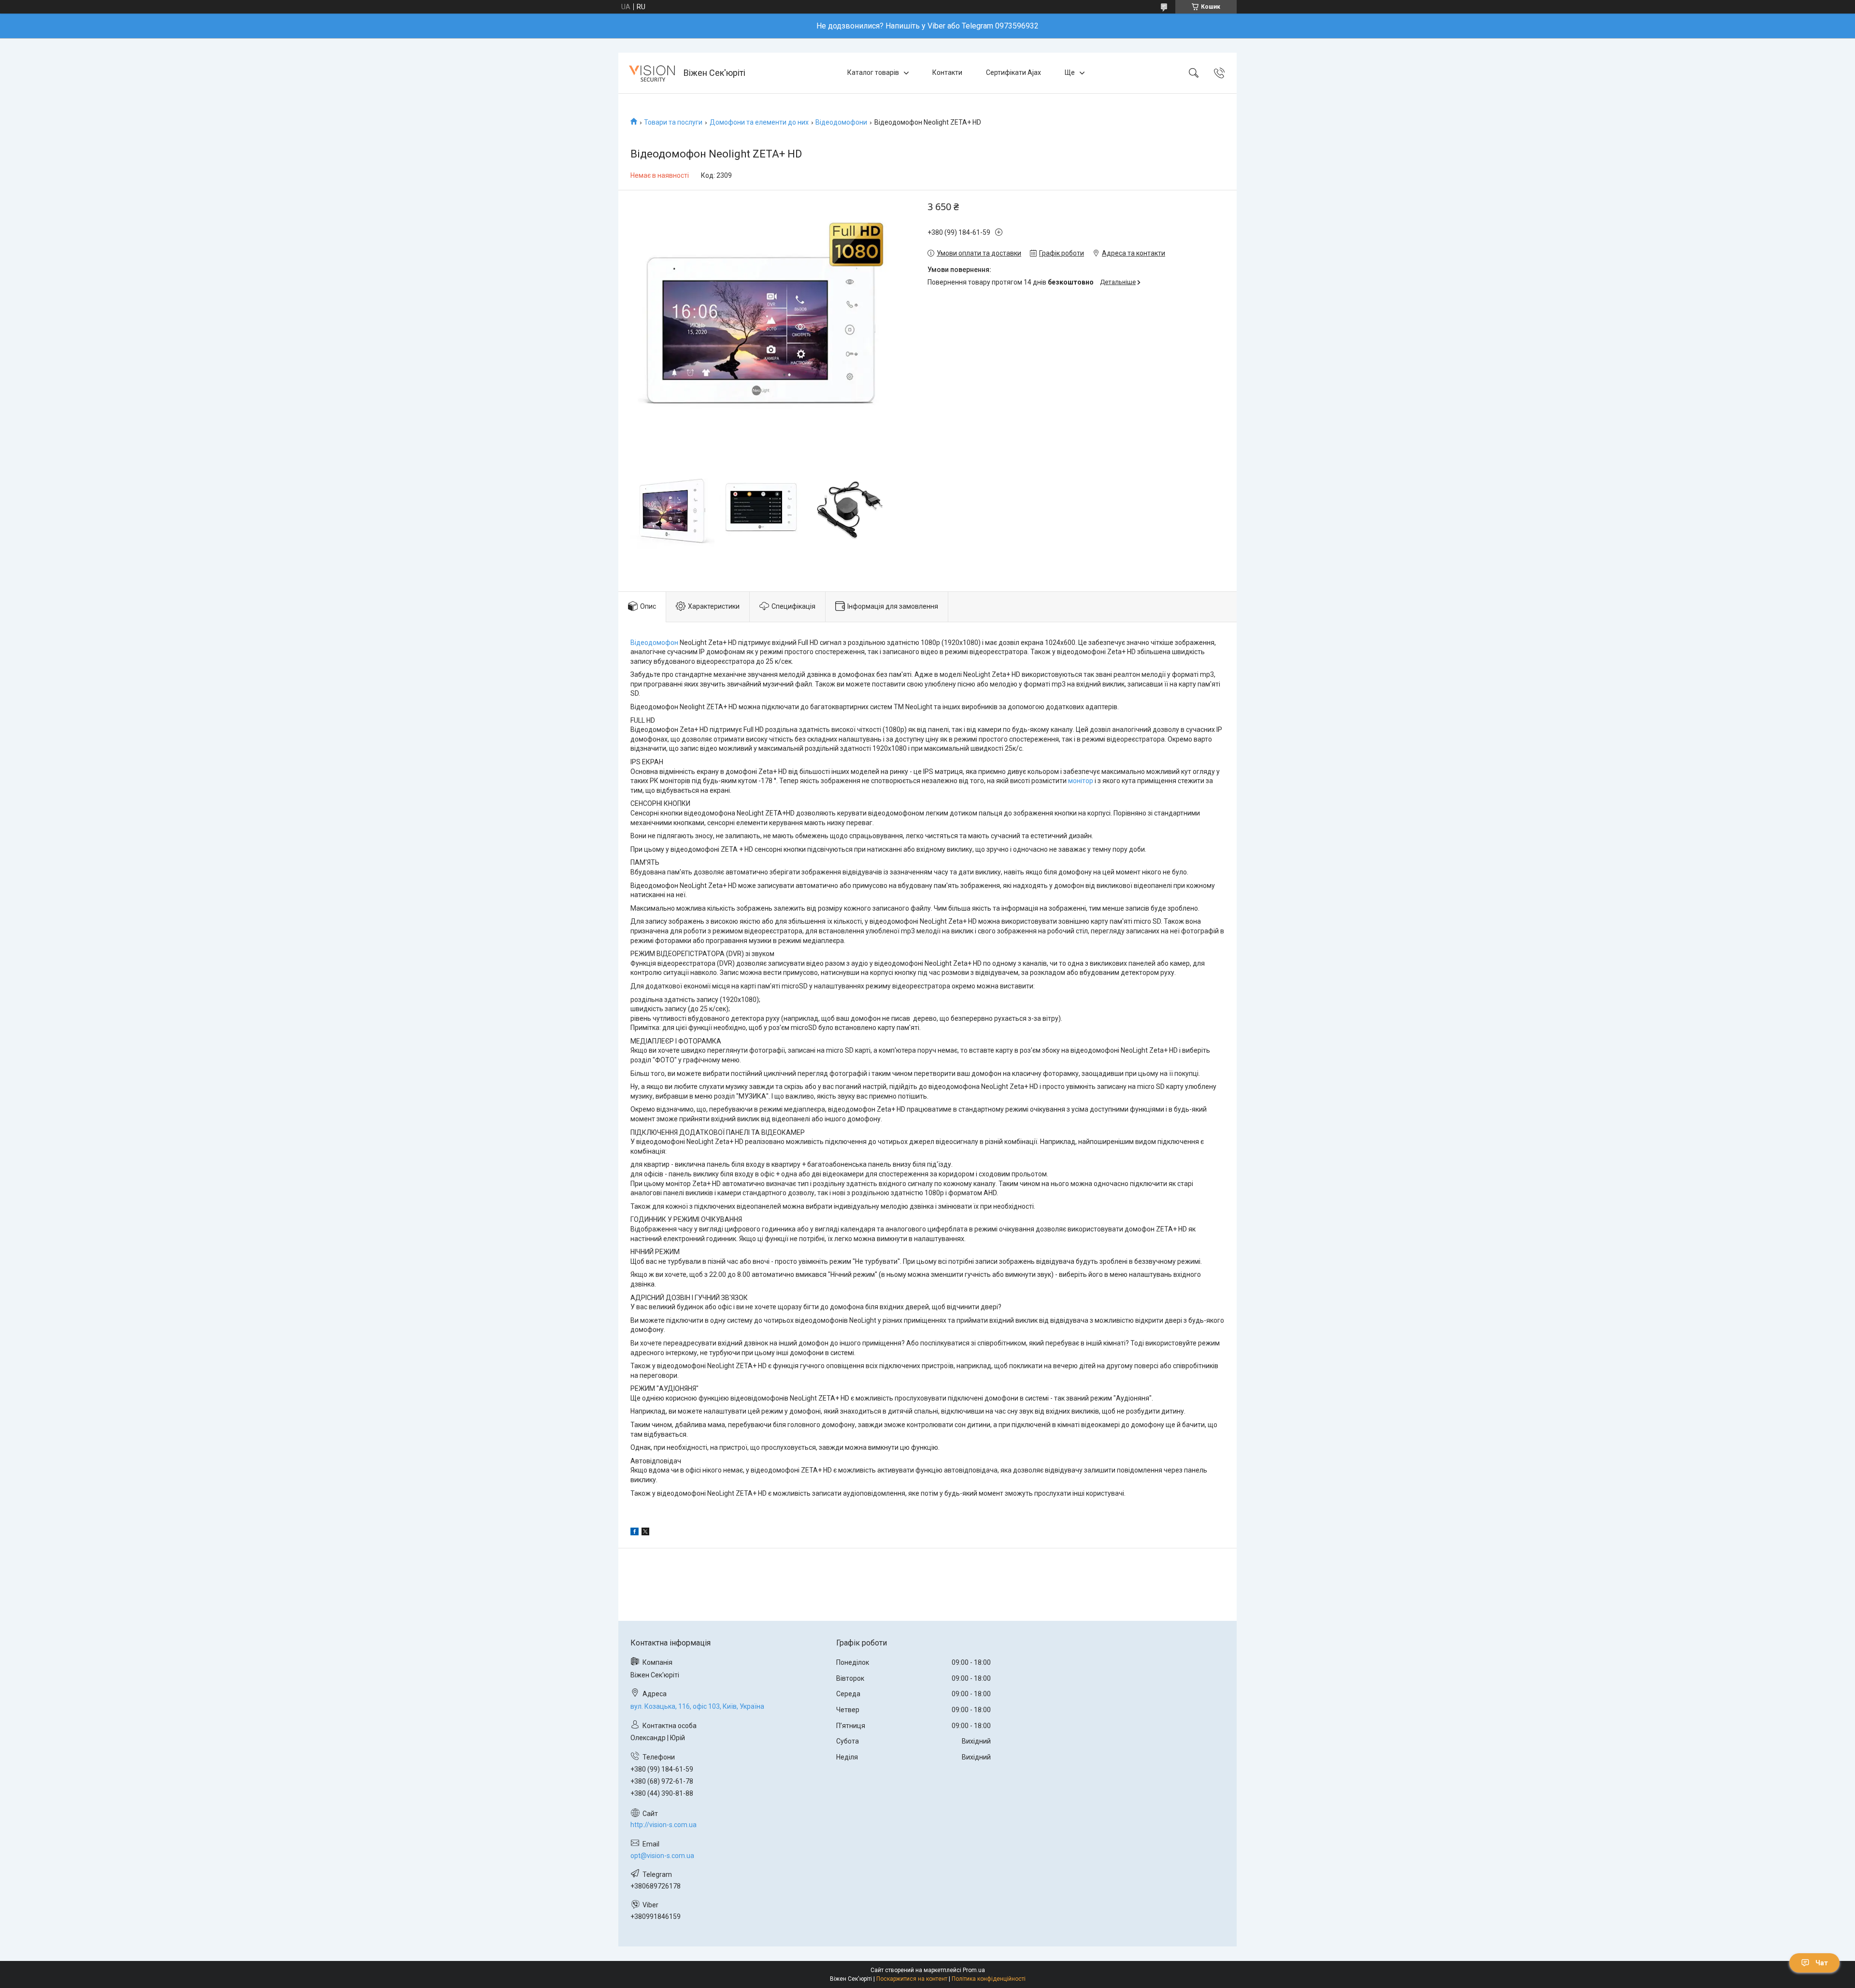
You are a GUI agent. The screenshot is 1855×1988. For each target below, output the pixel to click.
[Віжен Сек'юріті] (652, 73)
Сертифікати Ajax (1013, 72)
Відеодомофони (841, 122)
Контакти (947, 72)
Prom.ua (974, 1970)
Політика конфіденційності (989, 1979)
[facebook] (635, 1533)
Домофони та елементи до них (759, 122)
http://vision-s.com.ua (664, 1825)
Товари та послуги (673, 122)
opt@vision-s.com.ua (662, 1856)
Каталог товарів (873, 72)
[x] (645, 1533)
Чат (1822, 1963)
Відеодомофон (654, 643)
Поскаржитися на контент (912, 1979)
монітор (1081, 781)
